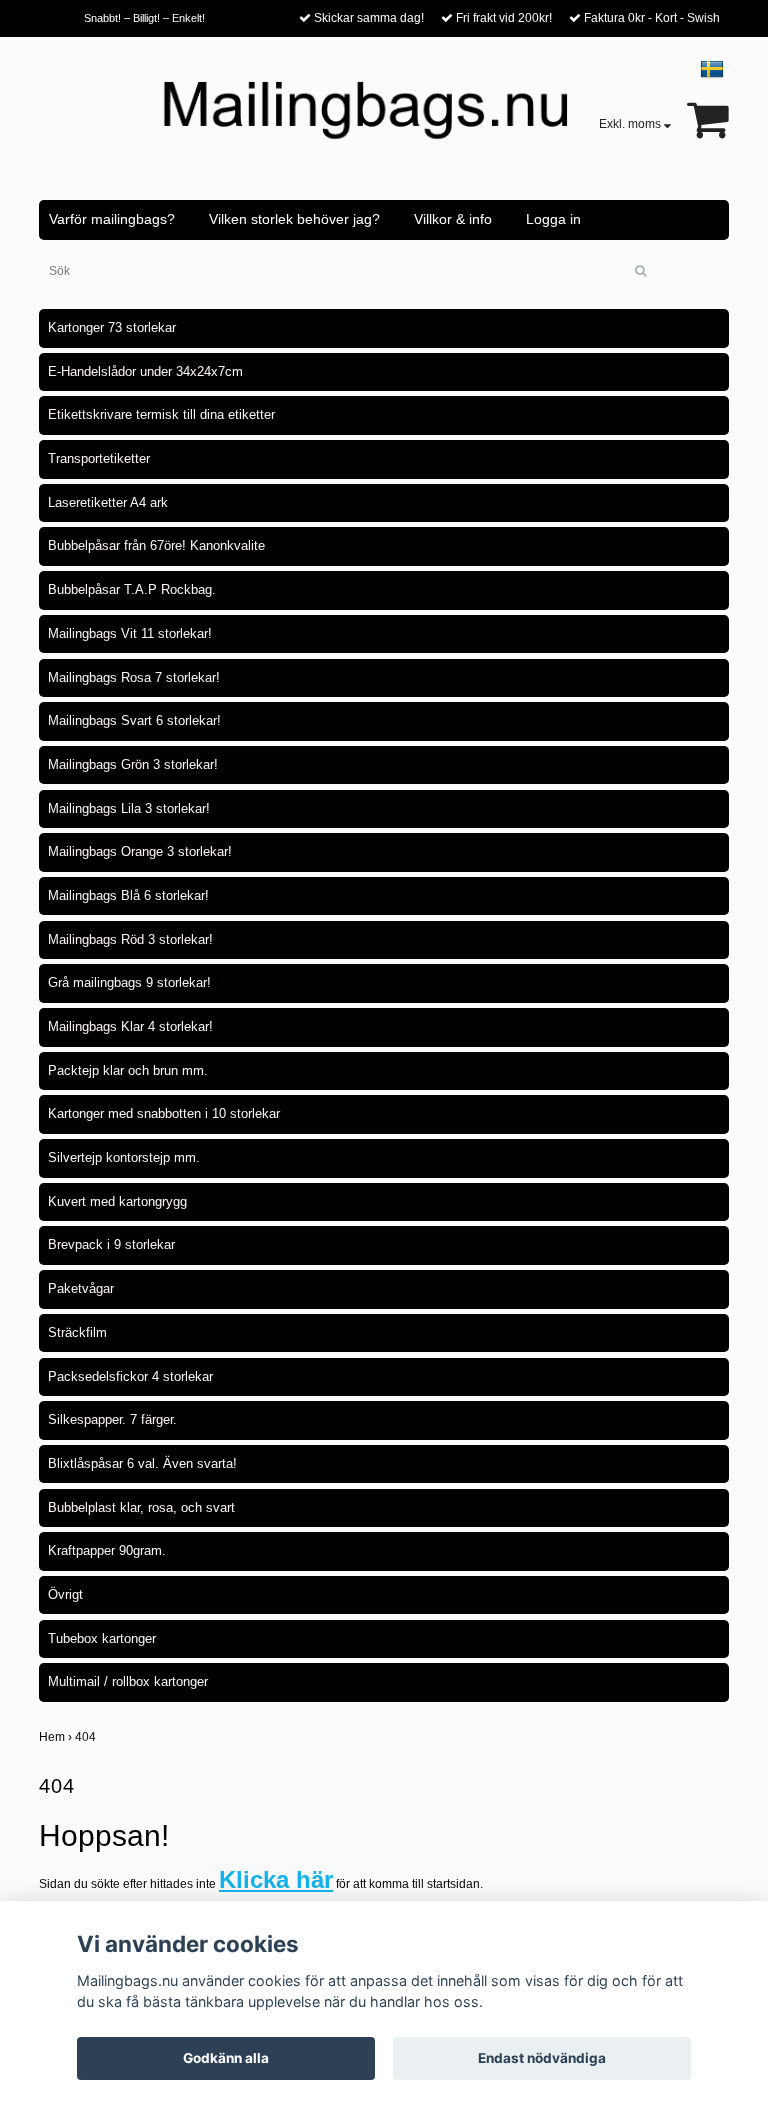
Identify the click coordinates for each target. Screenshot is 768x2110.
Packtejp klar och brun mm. (128, 1070)
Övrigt (65, 1594)
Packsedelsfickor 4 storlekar (130, 1376)
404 (87, 1737)
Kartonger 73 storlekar (112, 327)
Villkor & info (453, 219)
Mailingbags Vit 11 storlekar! (130, 633)
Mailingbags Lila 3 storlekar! (129, 808)
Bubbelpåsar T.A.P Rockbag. (132, 589)
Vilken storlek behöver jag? (294, 219)
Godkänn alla (226, 2058)
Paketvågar (81, 1288)
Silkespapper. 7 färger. (112, 1419)
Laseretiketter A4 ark (108, 502)
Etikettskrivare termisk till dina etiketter (161, 414)
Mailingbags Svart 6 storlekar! (134, 720)
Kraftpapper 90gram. (107, 1550)
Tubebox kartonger (102, 1638)
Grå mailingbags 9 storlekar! (129, 982)
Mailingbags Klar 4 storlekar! (130, 1026)
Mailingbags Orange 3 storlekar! (140, 851)
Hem (57, 1737)
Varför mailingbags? (112, 219)
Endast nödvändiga (542, 2058)
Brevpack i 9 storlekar (111, 1244)
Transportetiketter (99, 458)
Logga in (553, 219)
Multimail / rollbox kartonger (128, 1681)
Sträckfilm (77, 1332)
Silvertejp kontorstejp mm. (124, 1157)
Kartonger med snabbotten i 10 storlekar (164, 1113)
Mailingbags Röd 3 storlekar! (130, 939)
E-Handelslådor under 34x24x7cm (145, 371)
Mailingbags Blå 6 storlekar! (128, 895)
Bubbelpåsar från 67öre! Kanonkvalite (156, 545)
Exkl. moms (631, 124)
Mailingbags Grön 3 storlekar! (133, 764)
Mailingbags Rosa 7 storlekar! (134, 677)
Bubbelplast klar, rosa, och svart (141, 1507)
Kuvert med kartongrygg (117, 1201)
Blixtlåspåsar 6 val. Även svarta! (142, 1463)
